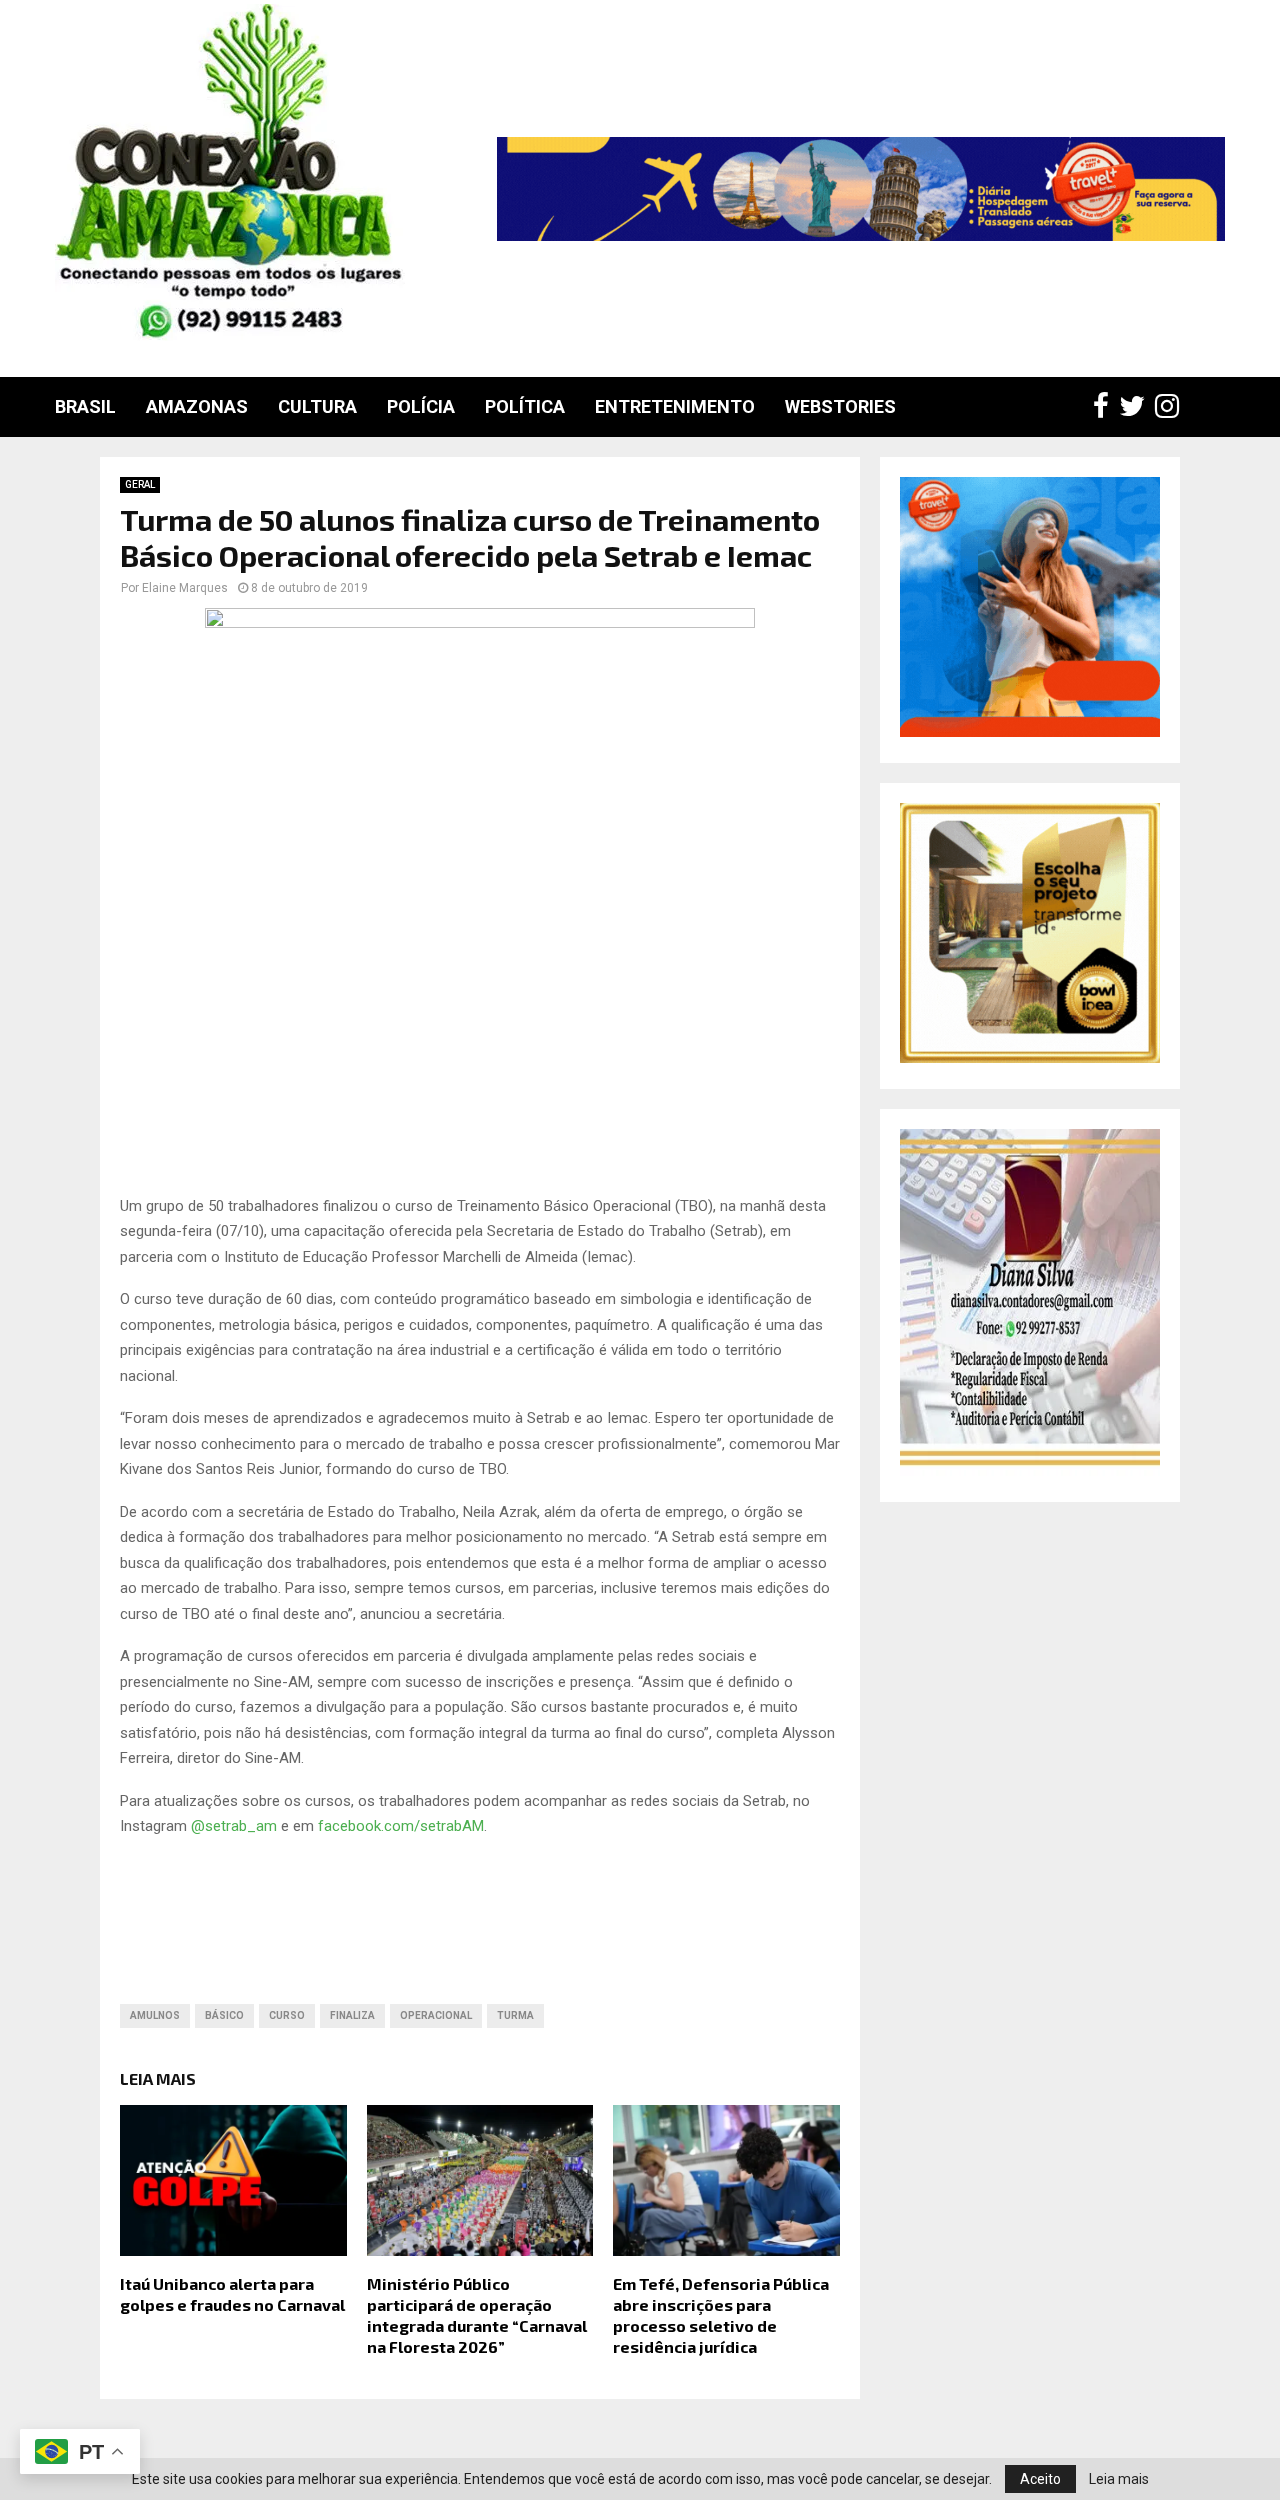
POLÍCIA (421, 406)
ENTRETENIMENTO (675, 406)
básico (224, 2015)
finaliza (352, 2015)
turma (515, 2015)
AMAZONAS (197, 406)
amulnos (155, 2015)
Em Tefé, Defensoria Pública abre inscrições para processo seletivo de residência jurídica (721, 2314)
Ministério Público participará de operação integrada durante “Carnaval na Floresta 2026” (477, 2314)
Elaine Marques (185, 588)
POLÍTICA (525, 406)
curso (287, 2015)
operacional (436, 2015)
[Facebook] (1106, 407)
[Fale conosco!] (1030, 1058)
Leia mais (1119, 2479)
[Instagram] (1172, 407)
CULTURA (317, 406)
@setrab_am (234, 1826)
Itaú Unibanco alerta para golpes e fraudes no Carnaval (232, 2294)
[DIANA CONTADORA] (1030, 1471)
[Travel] (861, 189)
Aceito (1040, 2479)
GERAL (140, 484)
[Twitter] (1137, 407)
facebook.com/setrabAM (401, 1826)
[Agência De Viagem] (1030, 732)
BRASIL (85, 406)
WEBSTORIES (840, 406)
